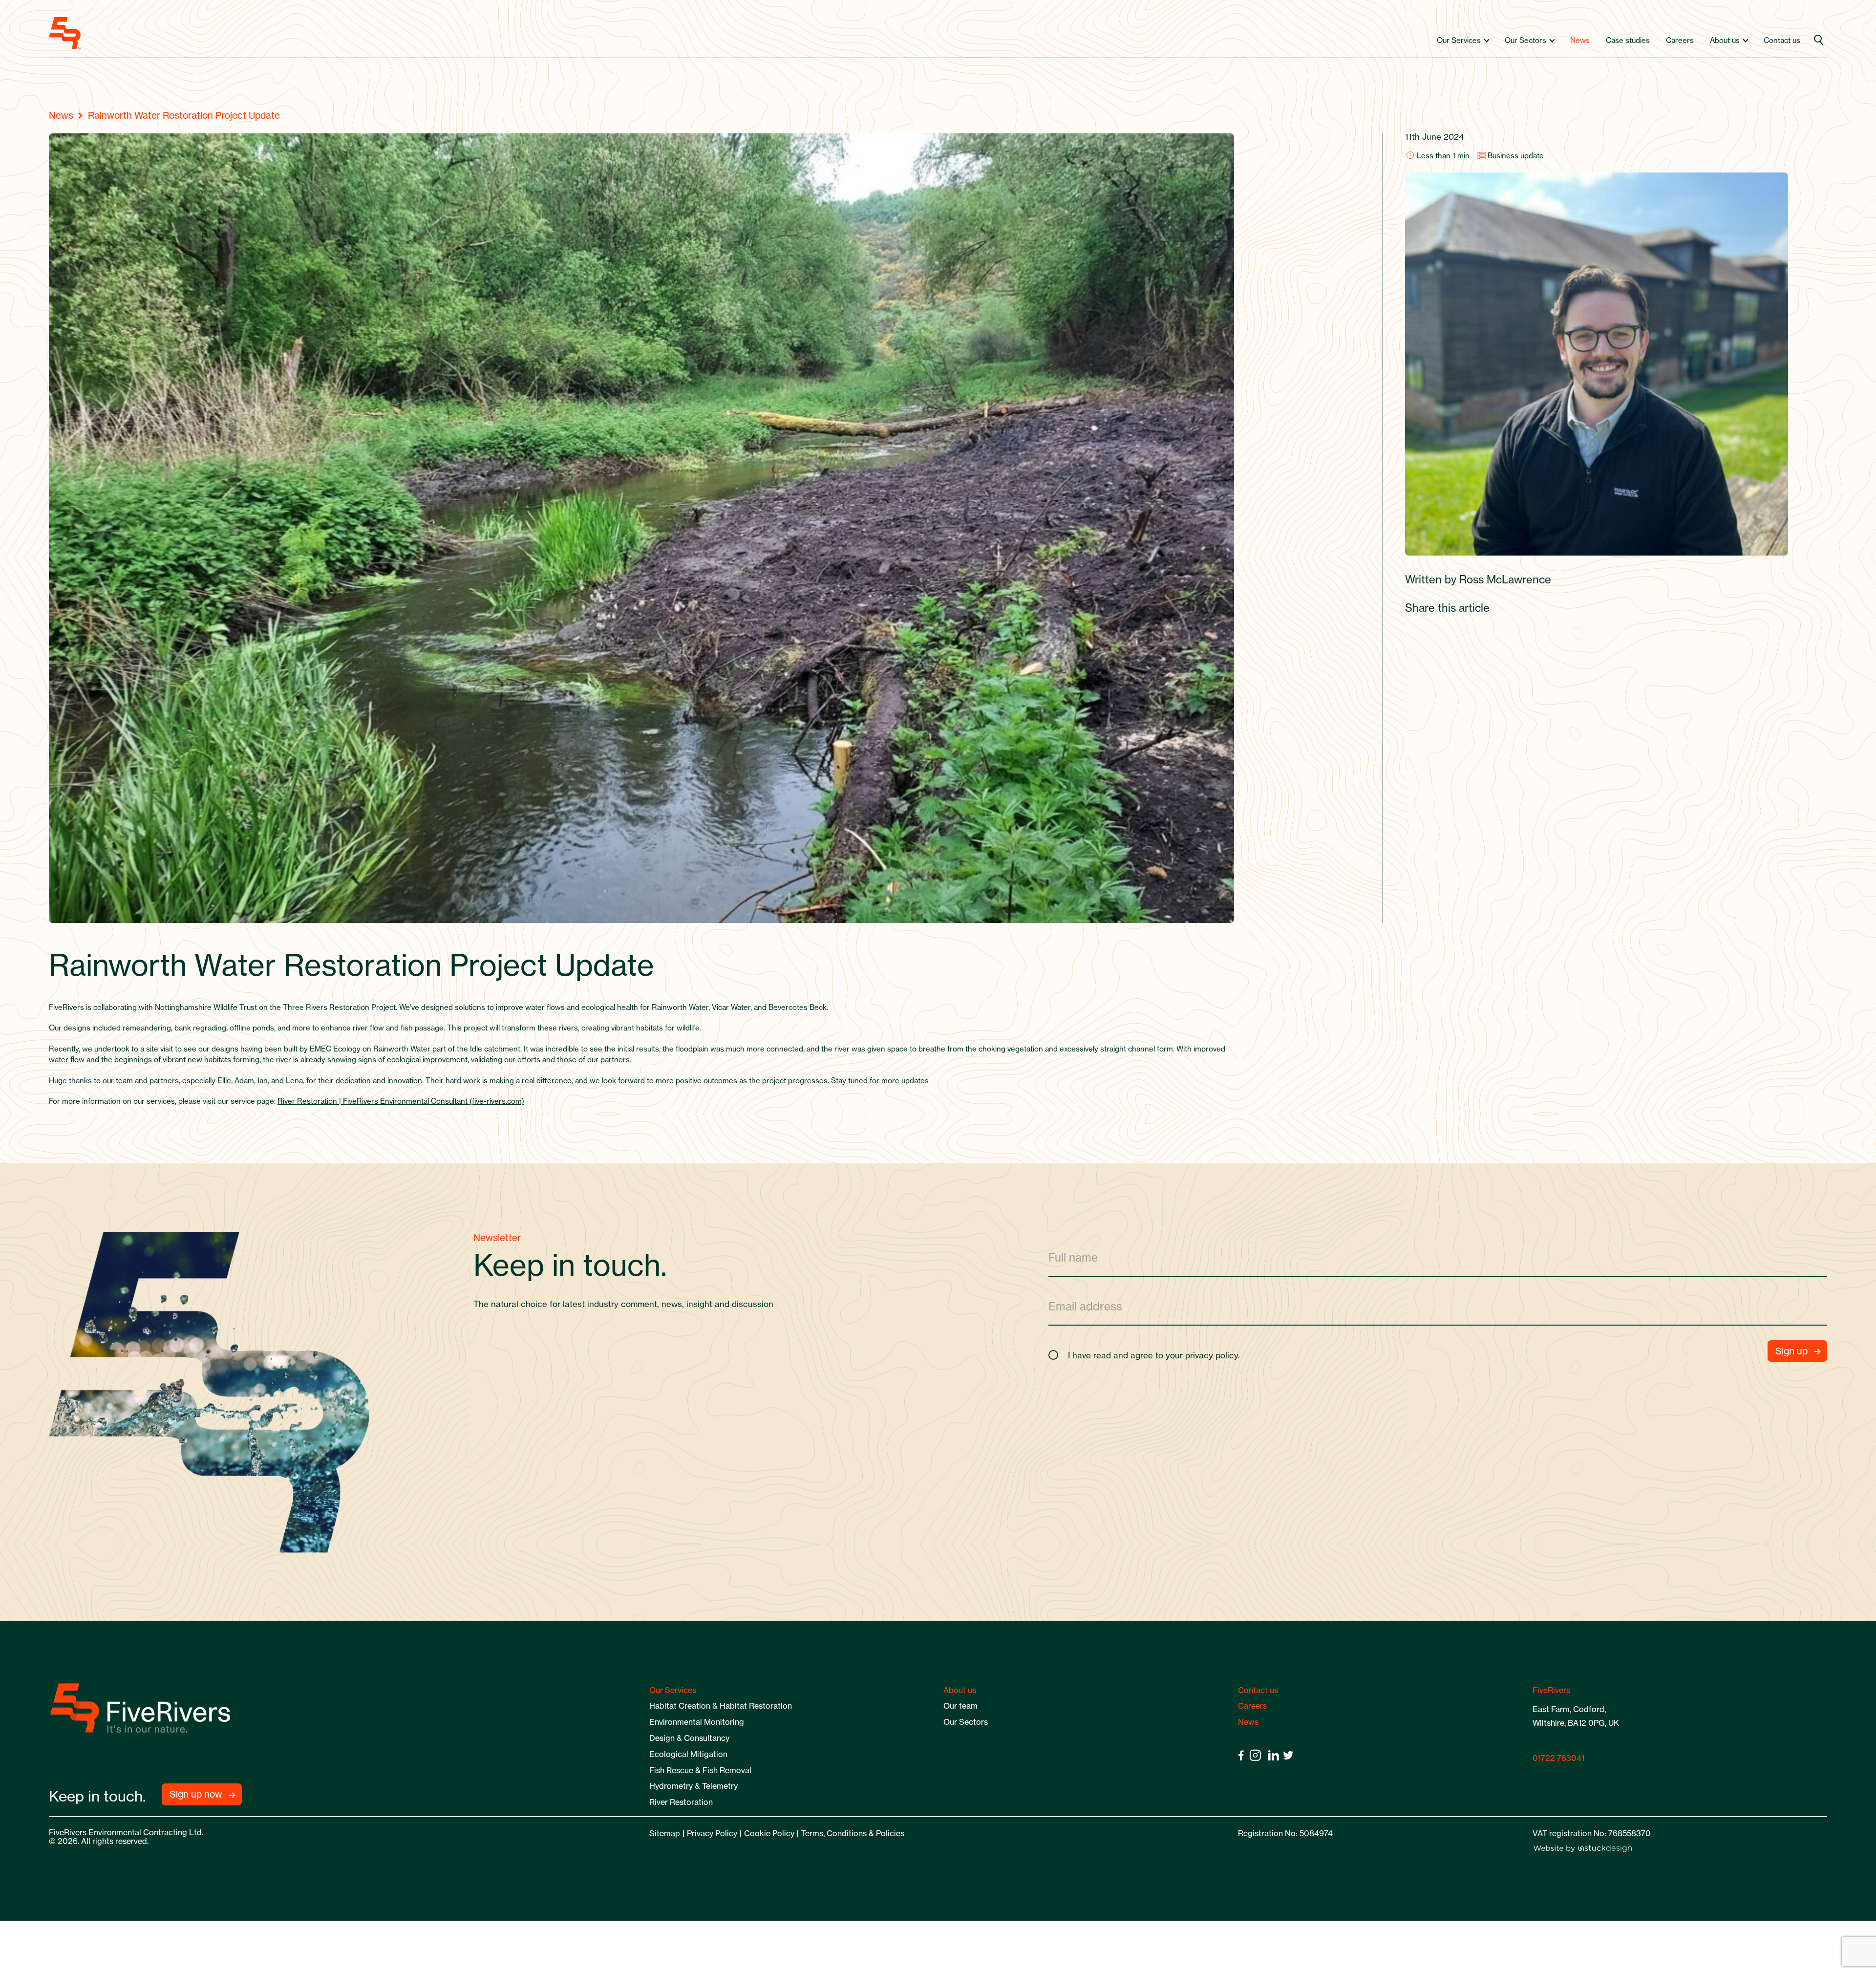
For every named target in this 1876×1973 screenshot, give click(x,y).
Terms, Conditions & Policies (853, 1833)
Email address (1085, 1306)
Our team (960, 1706)
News (1580, 40)
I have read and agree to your (1154, 1355)
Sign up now (196, 1794)
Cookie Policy (769, 1833)
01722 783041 (1558, 1758)
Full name (1073, 1257)
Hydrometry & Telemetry (693, 1786)
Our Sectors (1525, 40)
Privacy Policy (712, 1833)
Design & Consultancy (689, 1738)
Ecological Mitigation (688, 1754)
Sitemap (665, 1833)
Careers (1680, 40)
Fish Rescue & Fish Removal (700, 1770)
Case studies (1628, 40)
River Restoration (681, 1802)
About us (1725, 40)
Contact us (1782, 40)
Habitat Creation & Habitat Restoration (721, 1706)
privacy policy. (1213, 1355)
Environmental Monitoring (697, 1722)
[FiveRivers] (65, 33)
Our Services (1459, 40)
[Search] (1820, 41)
